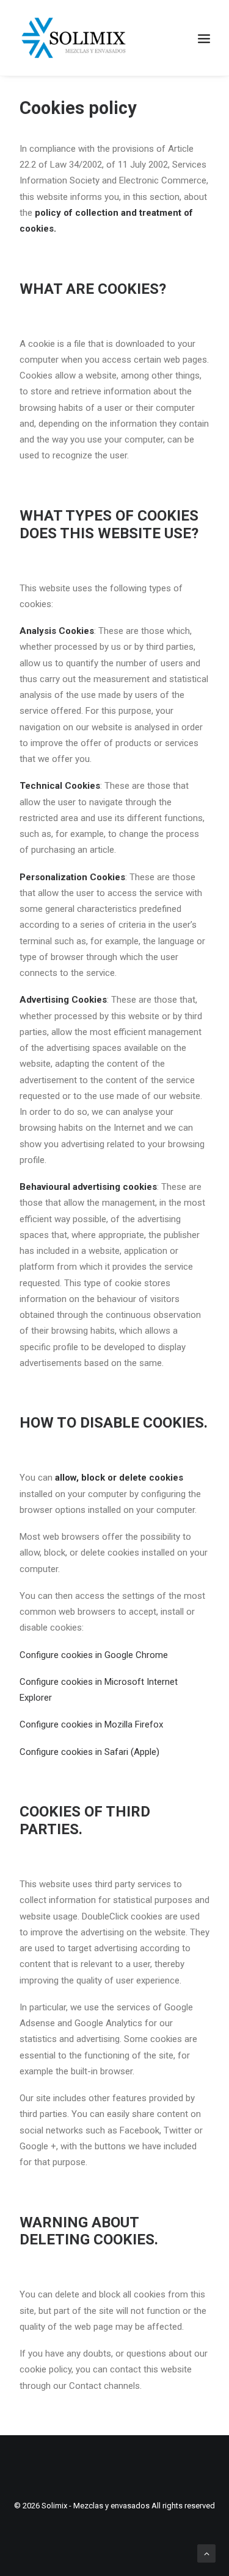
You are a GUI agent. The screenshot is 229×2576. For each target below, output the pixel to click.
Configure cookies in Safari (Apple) (89, 1752)
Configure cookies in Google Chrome (94, 1655)
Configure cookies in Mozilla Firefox (91, 1724)
